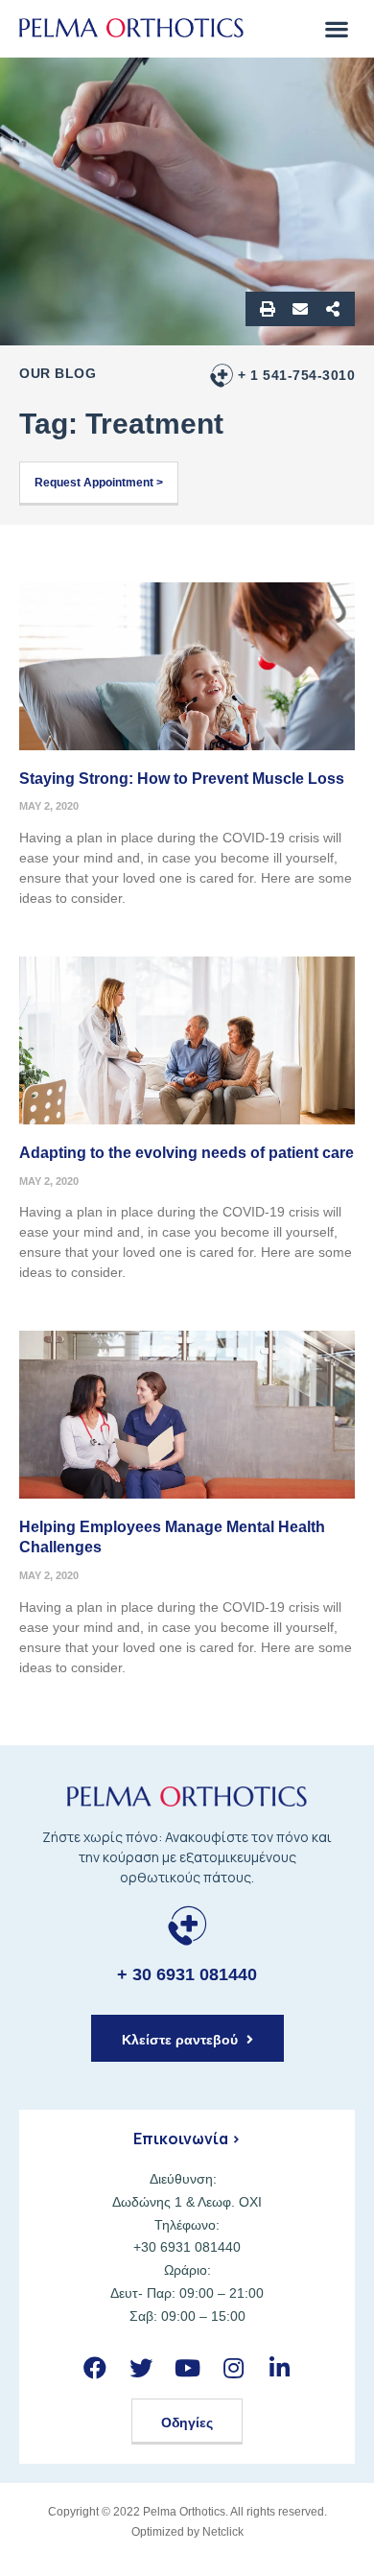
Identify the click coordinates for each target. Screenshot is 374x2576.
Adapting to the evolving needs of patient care (187, 1153)
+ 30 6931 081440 (187, 1974)
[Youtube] (187, 2368)
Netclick (223, 2532)
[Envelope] (300, 309)
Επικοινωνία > (187, 2139)
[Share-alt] (333, 309)
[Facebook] (94, 2368)
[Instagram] (234, 2368)
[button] (336, 28)
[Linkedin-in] (280, 2368)
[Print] (268, 309)
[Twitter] (140, 2368)
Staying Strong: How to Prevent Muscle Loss (182, 779)
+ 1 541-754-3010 (296, 375)
